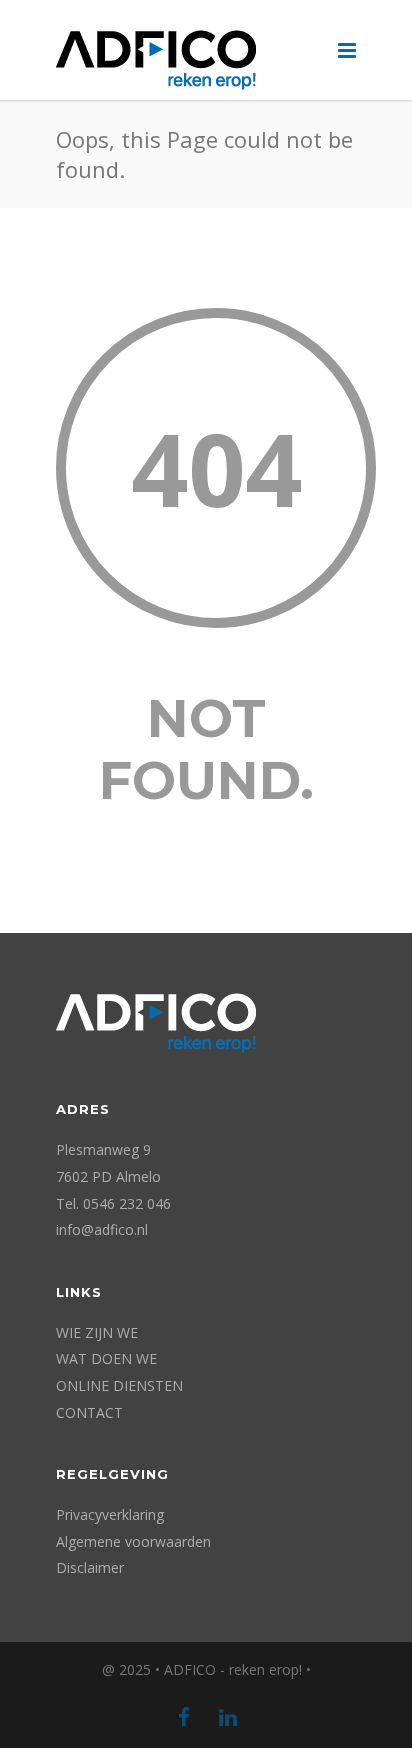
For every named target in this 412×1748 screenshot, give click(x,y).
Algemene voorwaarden (133, 1541)
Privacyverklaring (110, 1514)
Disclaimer (90, 1567)
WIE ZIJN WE (97, 1332)
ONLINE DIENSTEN (119, 1385)
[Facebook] (184, 1717)
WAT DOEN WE (106, 1358)
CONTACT (89, 1412)
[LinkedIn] (228, 1717)
